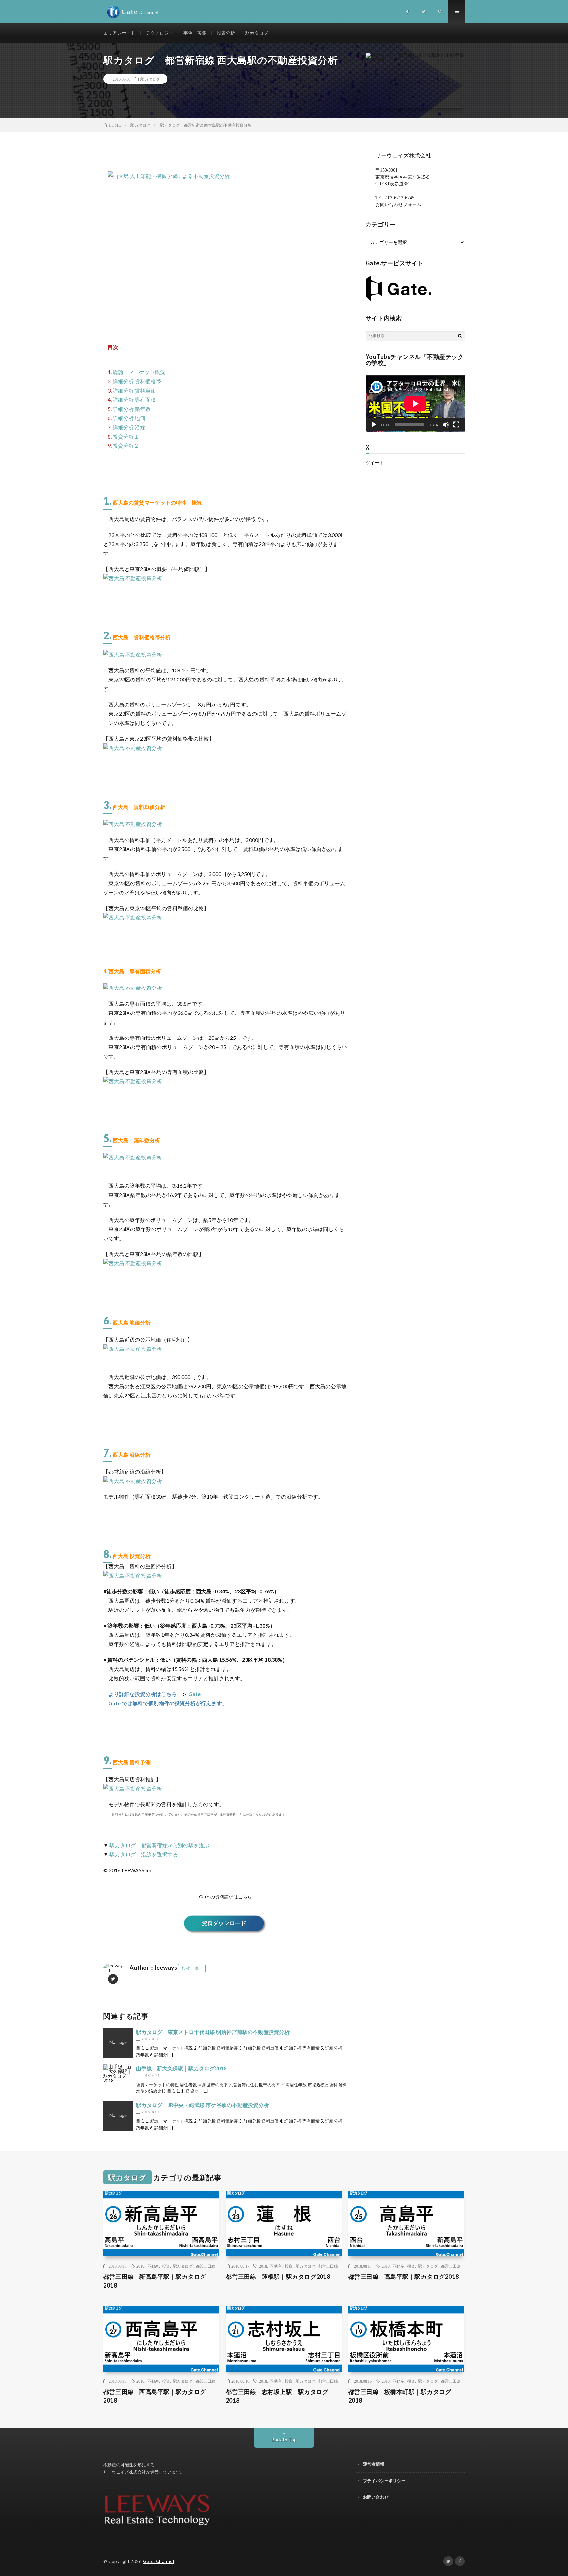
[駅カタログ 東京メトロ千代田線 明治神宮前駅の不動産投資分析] (118, 2043)
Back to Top (284, 2439)
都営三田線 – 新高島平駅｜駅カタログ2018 (155, 2281)
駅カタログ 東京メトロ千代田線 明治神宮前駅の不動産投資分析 (213, 2032)
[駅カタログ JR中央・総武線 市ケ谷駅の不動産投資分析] (118, 2116)
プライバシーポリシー (384, 2481)
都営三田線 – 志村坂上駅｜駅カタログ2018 (277, 2396)
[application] (415, 404)
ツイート (375, 463)
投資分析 (226, 33)
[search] (460, 336)
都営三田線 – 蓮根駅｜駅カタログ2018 (278, 2277)
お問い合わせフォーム (398, 205)
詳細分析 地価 (129, 418)
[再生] (374, 425)
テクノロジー (159, 33)
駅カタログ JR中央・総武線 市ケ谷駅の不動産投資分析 (202, 2105)
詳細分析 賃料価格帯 (137, 381)
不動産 (153, 2266)
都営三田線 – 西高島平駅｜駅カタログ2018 (155, 2396)
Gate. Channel (159, 2561)
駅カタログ (257, 33)
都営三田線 (205, 2266)
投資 (166, 2266)
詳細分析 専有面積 (134, 400)
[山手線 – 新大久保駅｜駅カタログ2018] (118, 2079)
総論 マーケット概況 (139, 372)
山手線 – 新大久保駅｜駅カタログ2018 (181, 2068)
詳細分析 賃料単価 (134, 390)
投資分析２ (126, 446)
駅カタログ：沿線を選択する (144, 1854)
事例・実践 (195, 33)
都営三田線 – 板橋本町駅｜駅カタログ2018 (400, 2396)
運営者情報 (374, 2464)
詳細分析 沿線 (129, 427)
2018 (140, 2266)
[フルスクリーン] (456, 425)
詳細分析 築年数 (132, 409)
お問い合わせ (376, 2497)
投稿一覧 (190, 1968)
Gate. (195, 1694)
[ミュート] (446, 425)
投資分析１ (126, 436)
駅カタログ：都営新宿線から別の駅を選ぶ (159, 1845)
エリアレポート (119, 33)
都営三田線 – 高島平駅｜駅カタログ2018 (404, 2277)
